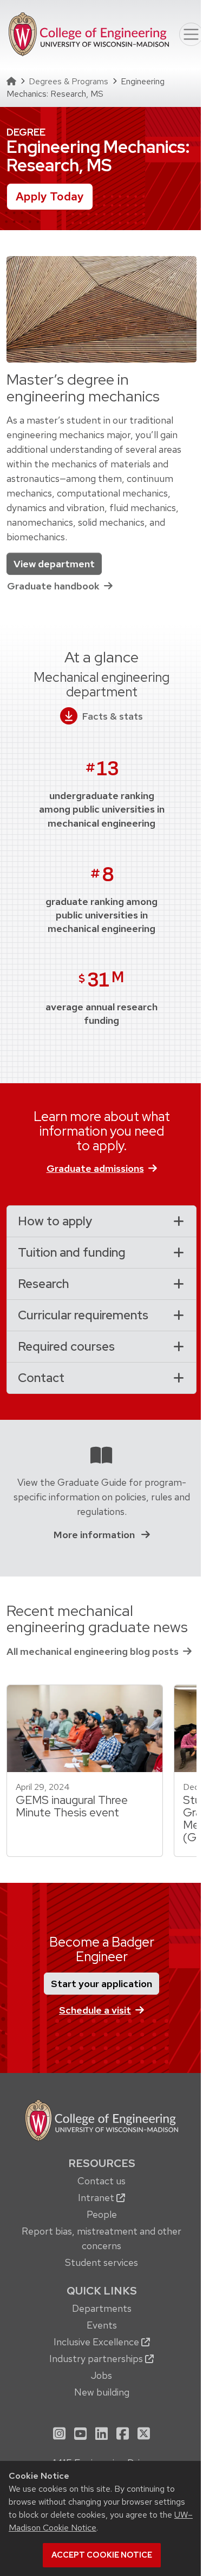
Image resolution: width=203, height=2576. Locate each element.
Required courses (66, 1346)
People (102, 2214)
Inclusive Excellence (97, 2342)
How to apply (55, 1221)
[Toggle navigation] (191, 35)
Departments (102, 2308)
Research (43, 1284)
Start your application (101, 1984)
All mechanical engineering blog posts (93, 1651)
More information (95, 1535)
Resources (102, 2163)
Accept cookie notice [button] (102, 2555)
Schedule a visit (95, 2010)
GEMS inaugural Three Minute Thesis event (72, 1806)
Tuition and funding (72, 1252)
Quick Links (102, 2291)
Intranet (97, 2198)
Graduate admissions (95, 1168)
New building (102, 2392)
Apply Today (50, 196)
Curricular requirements (83, 1315)
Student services (101, 2262)
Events (102, 2325)
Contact (41, 1378)
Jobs (101, 2375)
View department (54, 564)
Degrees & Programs (68, 81)
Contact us (101, 2181)
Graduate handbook (53, 586)
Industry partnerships (97, 2359)
